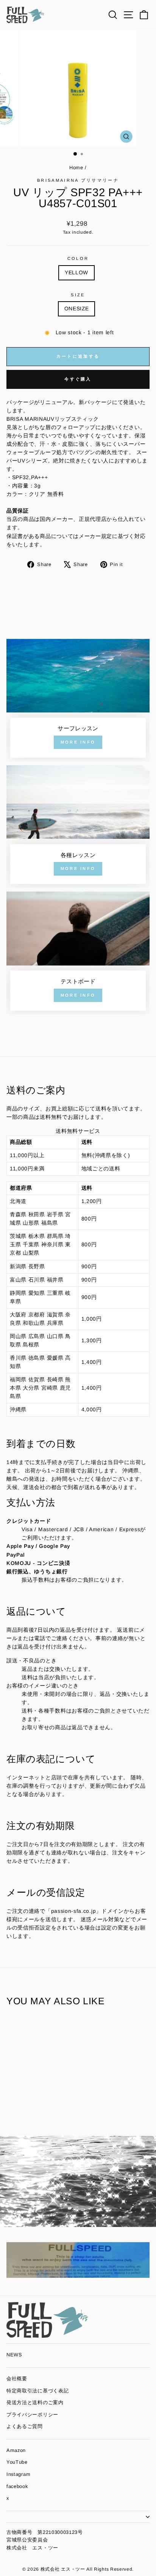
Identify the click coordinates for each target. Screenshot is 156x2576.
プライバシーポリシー (32, 2415)
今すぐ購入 (78, 379)
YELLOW (76, 273)
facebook (17, 2486)
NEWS (14, 2355)
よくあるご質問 (25, 2426)
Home (77, 167)
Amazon (16, 2450)
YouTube (17, 2462)
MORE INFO (78, 742)
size (78, 295)
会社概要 (17, 2379)
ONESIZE (77, 309)
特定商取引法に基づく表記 (37, 2391)
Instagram (18, 2474)
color (78, 258)
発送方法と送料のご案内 (35, 2402)
